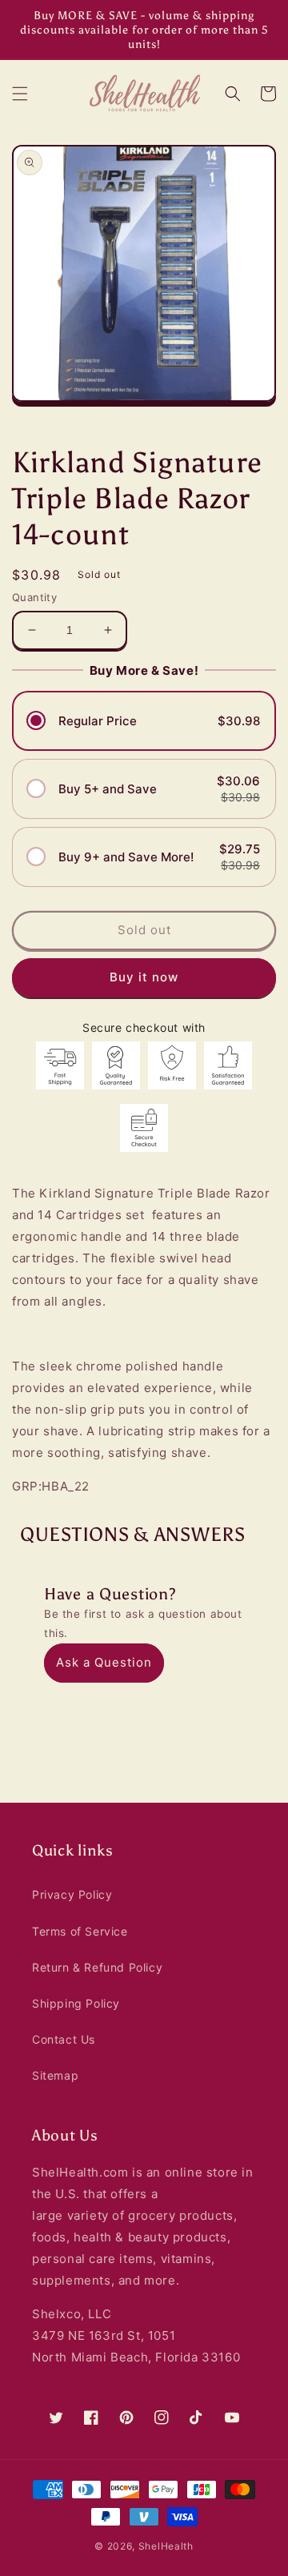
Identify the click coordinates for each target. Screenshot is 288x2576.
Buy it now (144, 977)
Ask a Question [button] (104, 1662)
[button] (20, 94)
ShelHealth (166, 2546)
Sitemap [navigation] (55, 2075)
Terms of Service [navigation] (80, 1931)
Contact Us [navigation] (64, 2039)
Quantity (34, 597)
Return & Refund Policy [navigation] (97, 1967)
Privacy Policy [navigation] (72, 1894)
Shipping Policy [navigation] (76, 2003)
